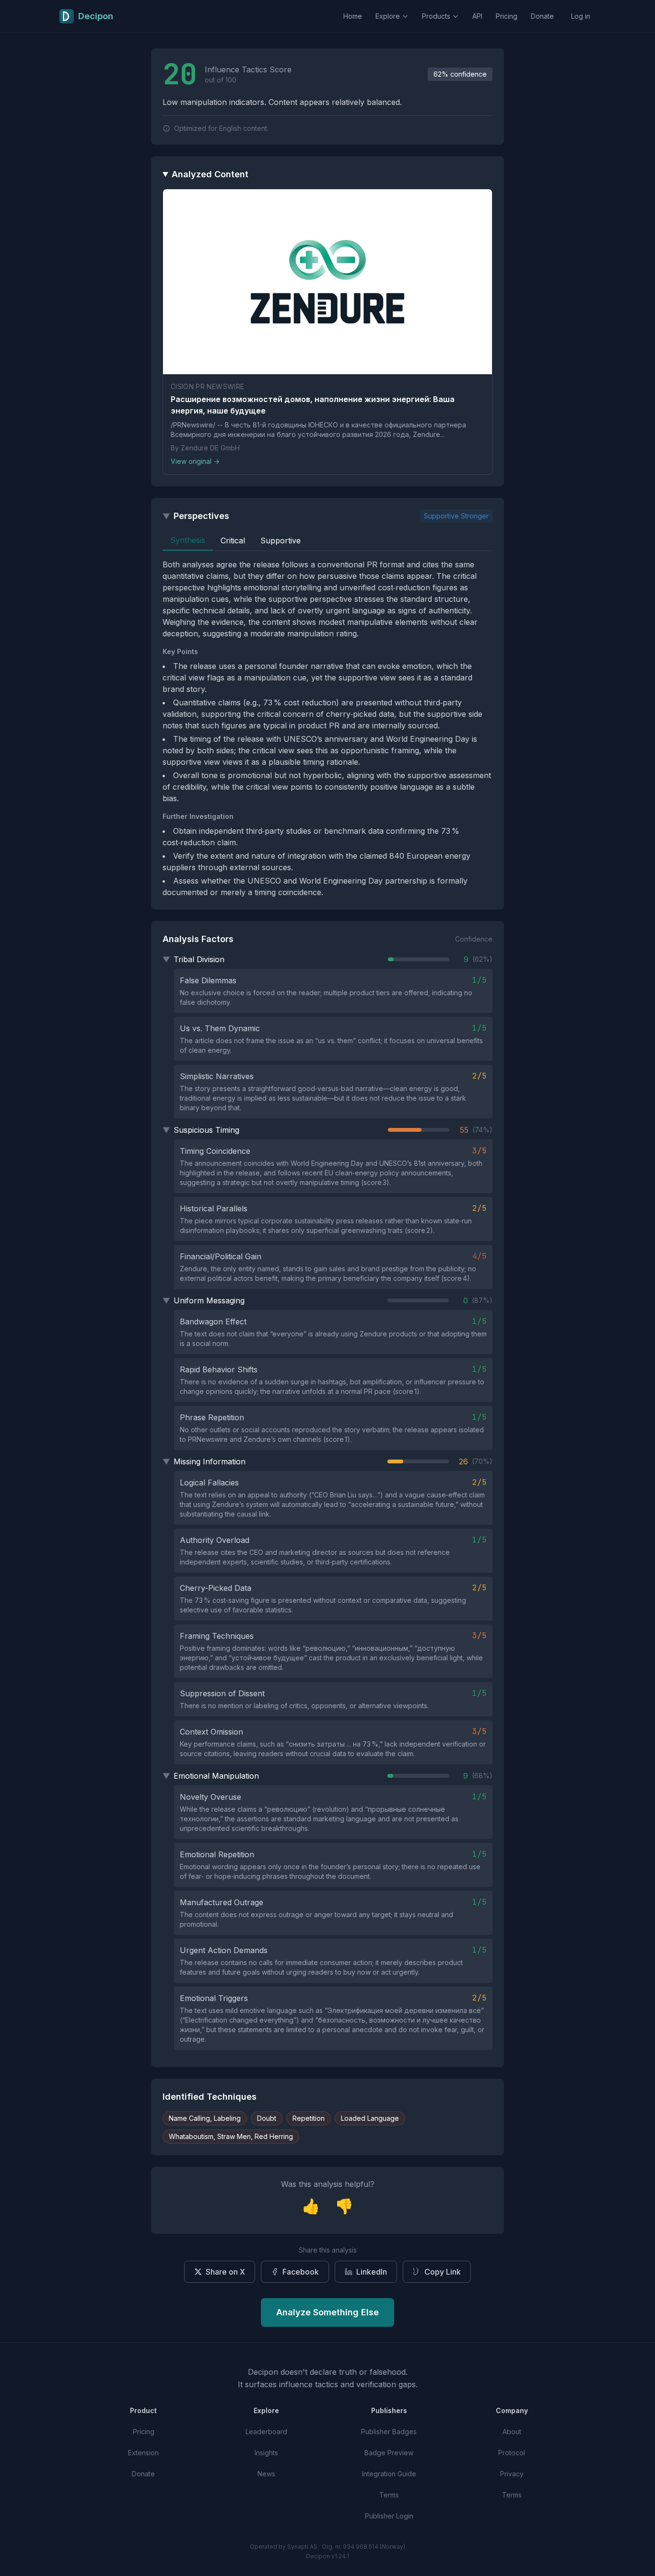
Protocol (512, 2453)
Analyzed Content (210, 174)
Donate (542, 16)
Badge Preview (389, 2453)
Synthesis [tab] (188, 540)
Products (436, 16)
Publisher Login (389, 2516)
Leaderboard (266, 2432)
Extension (143, 2453)
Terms (389, 2495)
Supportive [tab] (281, 540)
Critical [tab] (233, 540)
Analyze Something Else (327, 2312)
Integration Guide (389, 2474)
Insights (266, 2453)
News (266, 2474)
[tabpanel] (327, 728)
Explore (388, 16)
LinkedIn (372, 2272)
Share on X (225, 2272)
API (477, 16)
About (512, 2432)
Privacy (512, 2474)
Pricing (507, 16)
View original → (195, 461)
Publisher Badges (389, 2432)
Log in (581, 16)
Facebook (301, 2272)
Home (353, 16)
